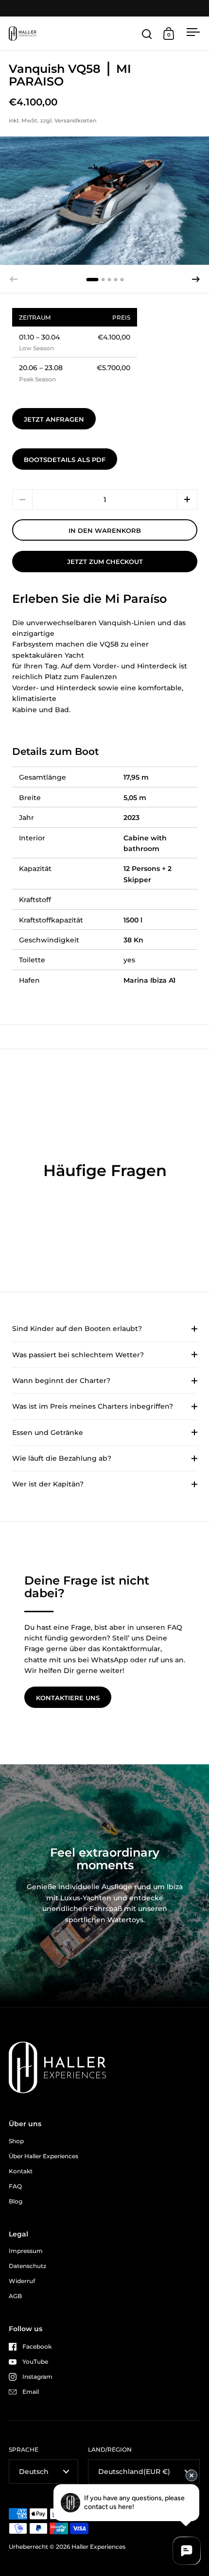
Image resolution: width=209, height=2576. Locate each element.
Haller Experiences (98, 2547)
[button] (196, 279)
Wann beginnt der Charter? (61, 1381)
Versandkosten (75, 120)
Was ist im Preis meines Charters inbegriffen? (93, 1406)
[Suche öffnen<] (147, 34)
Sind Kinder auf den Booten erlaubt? (77, 1329)
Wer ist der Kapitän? (48, 1484)
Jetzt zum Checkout (105, 562)
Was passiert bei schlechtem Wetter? (78, 1355)
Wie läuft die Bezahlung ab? (62, 1458)
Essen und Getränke (48, 1433)
